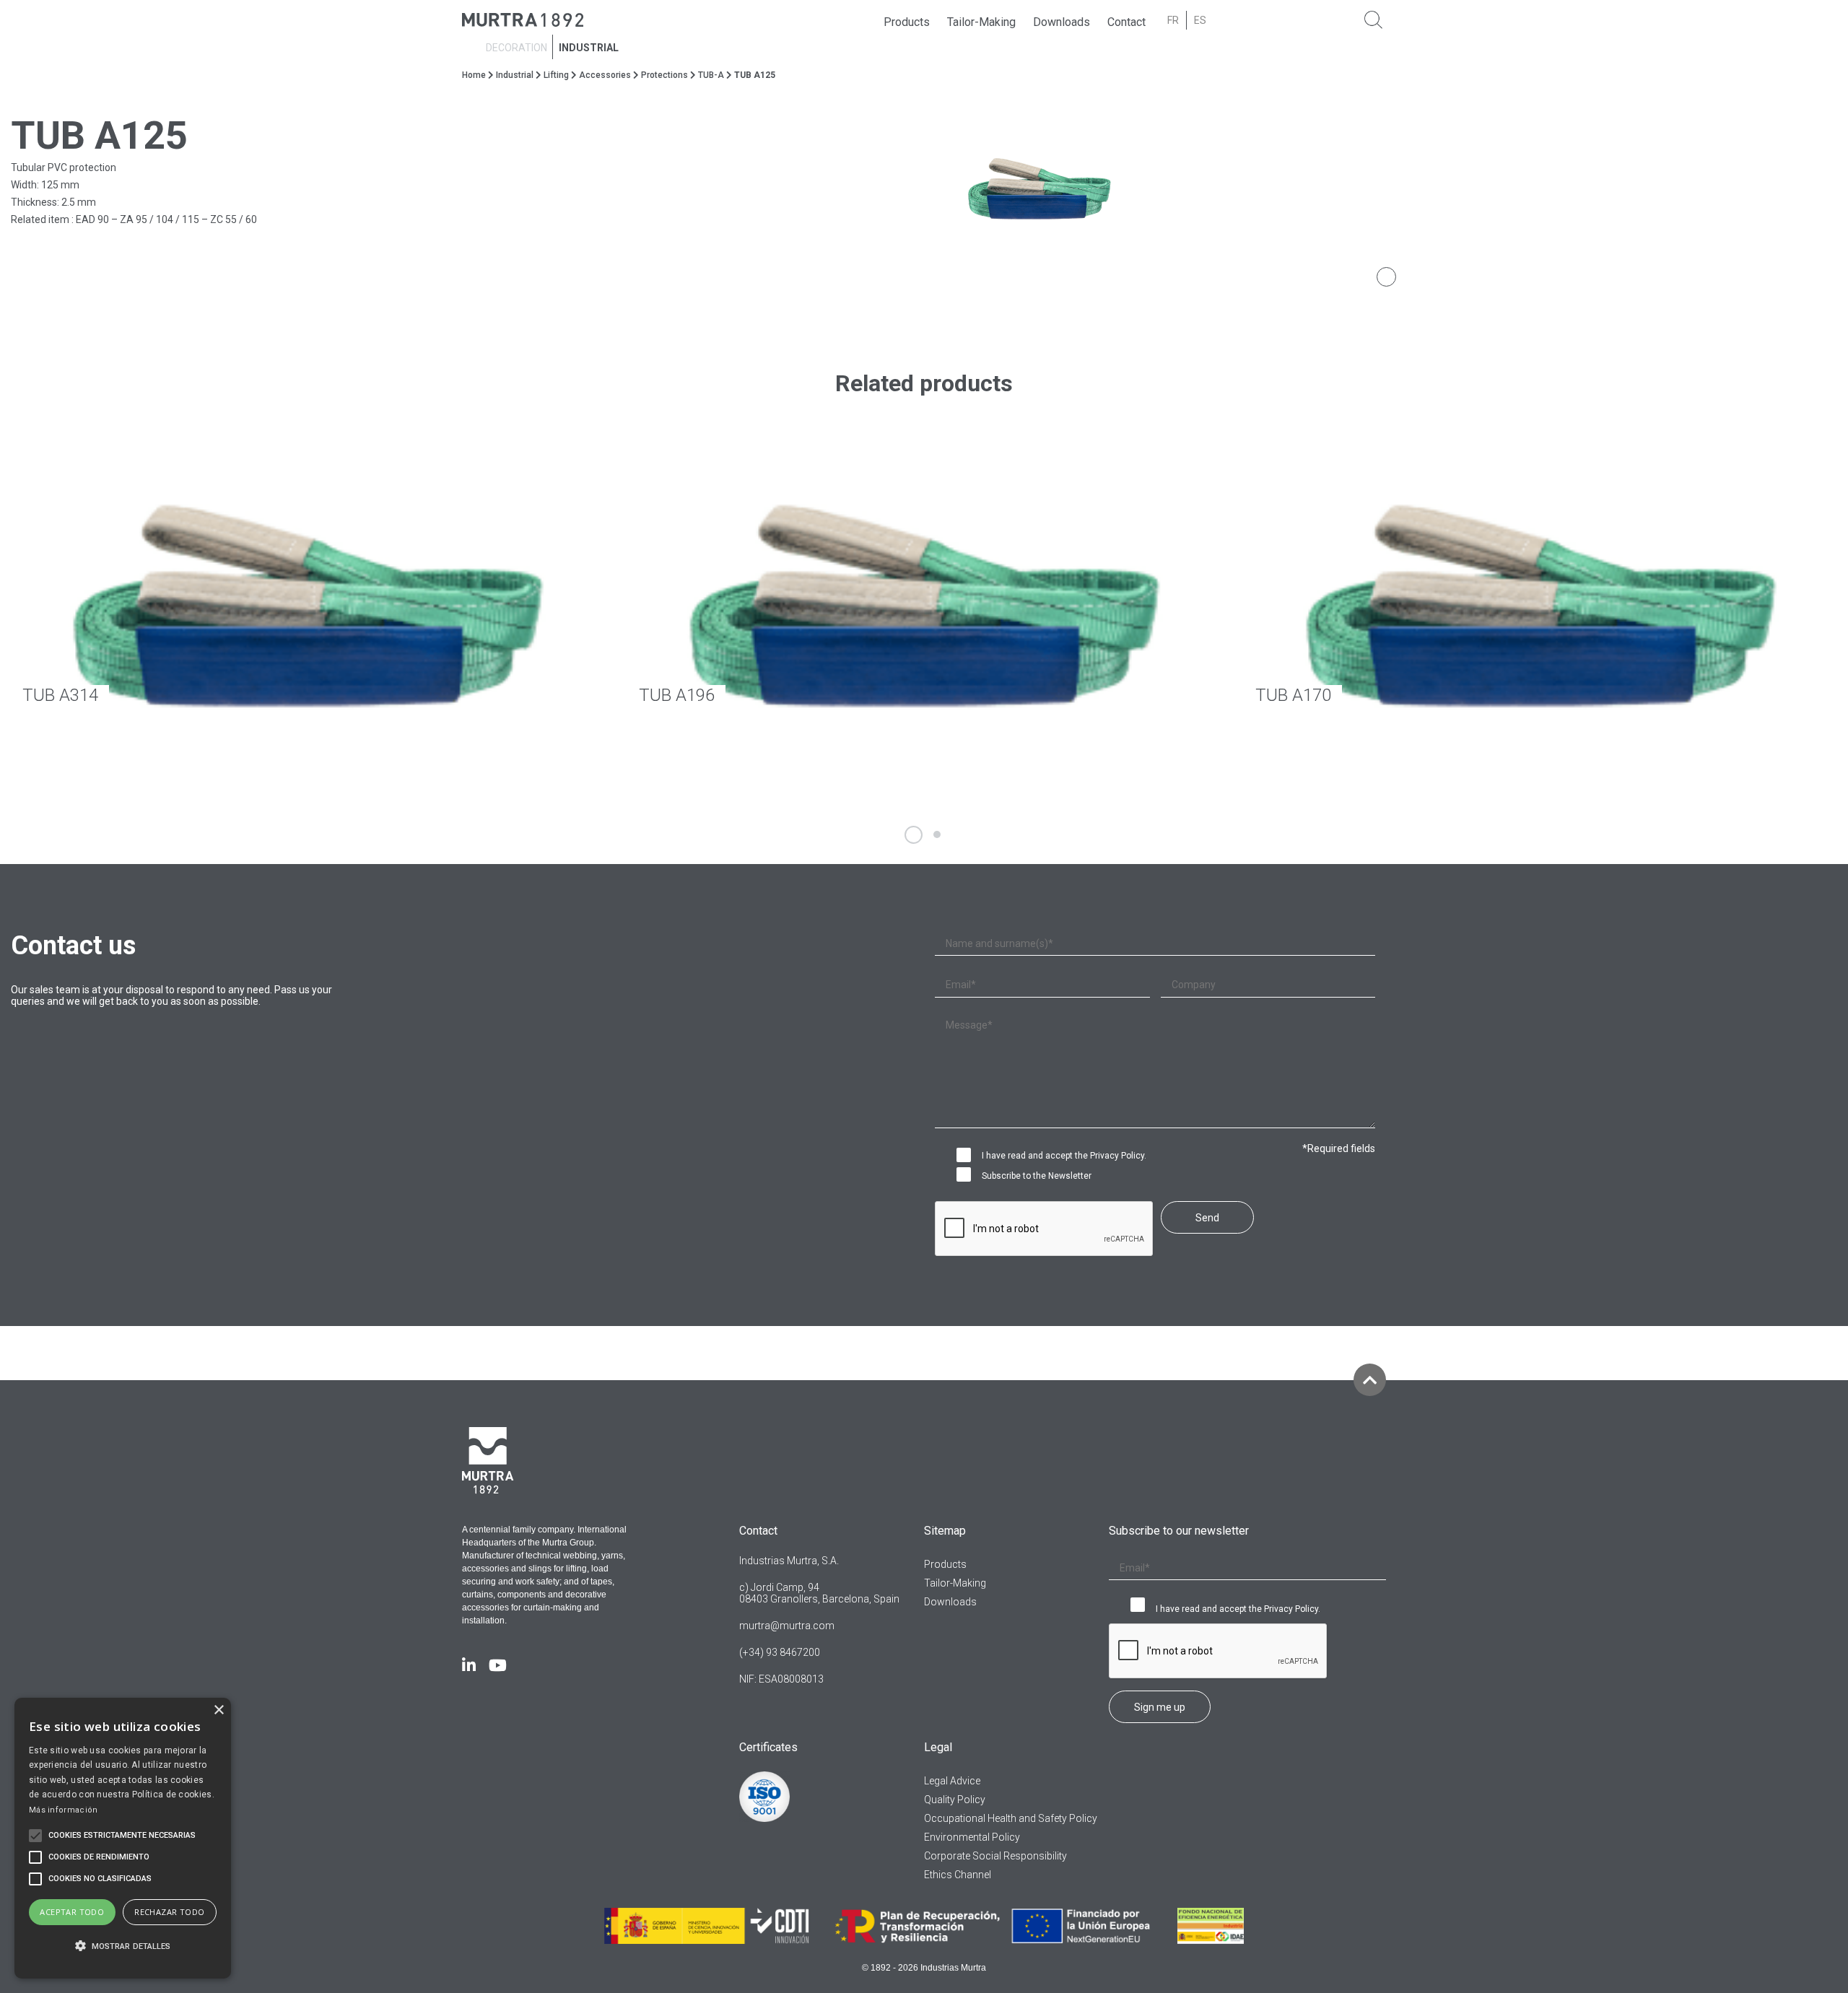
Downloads (1062, 22)
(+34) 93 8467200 (780, 1652)
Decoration (517, 48)
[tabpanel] (1386, 191)
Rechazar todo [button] (169, 1912)
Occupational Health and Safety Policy (1011, 1818)
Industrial (589, 48)
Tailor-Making (981, 22)
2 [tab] (937, 834)
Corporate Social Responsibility (995, 1856)
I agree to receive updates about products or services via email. (967, 1176)
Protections (664, 75)
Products (907, 22)
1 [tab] (914, 835)
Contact (1126, 22)
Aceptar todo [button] (72, 1912)
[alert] (123, 1838)
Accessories (605, 75)
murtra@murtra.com (787, 1626)
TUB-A (711, 75)
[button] (123, 1946)
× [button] (218, 1710)
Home (474, 75)
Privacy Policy (1117, 1156)
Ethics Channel (958, 1875)
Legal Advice (952, 1781)
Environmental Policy (972, 1837)
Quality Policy (955, 1800)
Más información (64, 1810)
